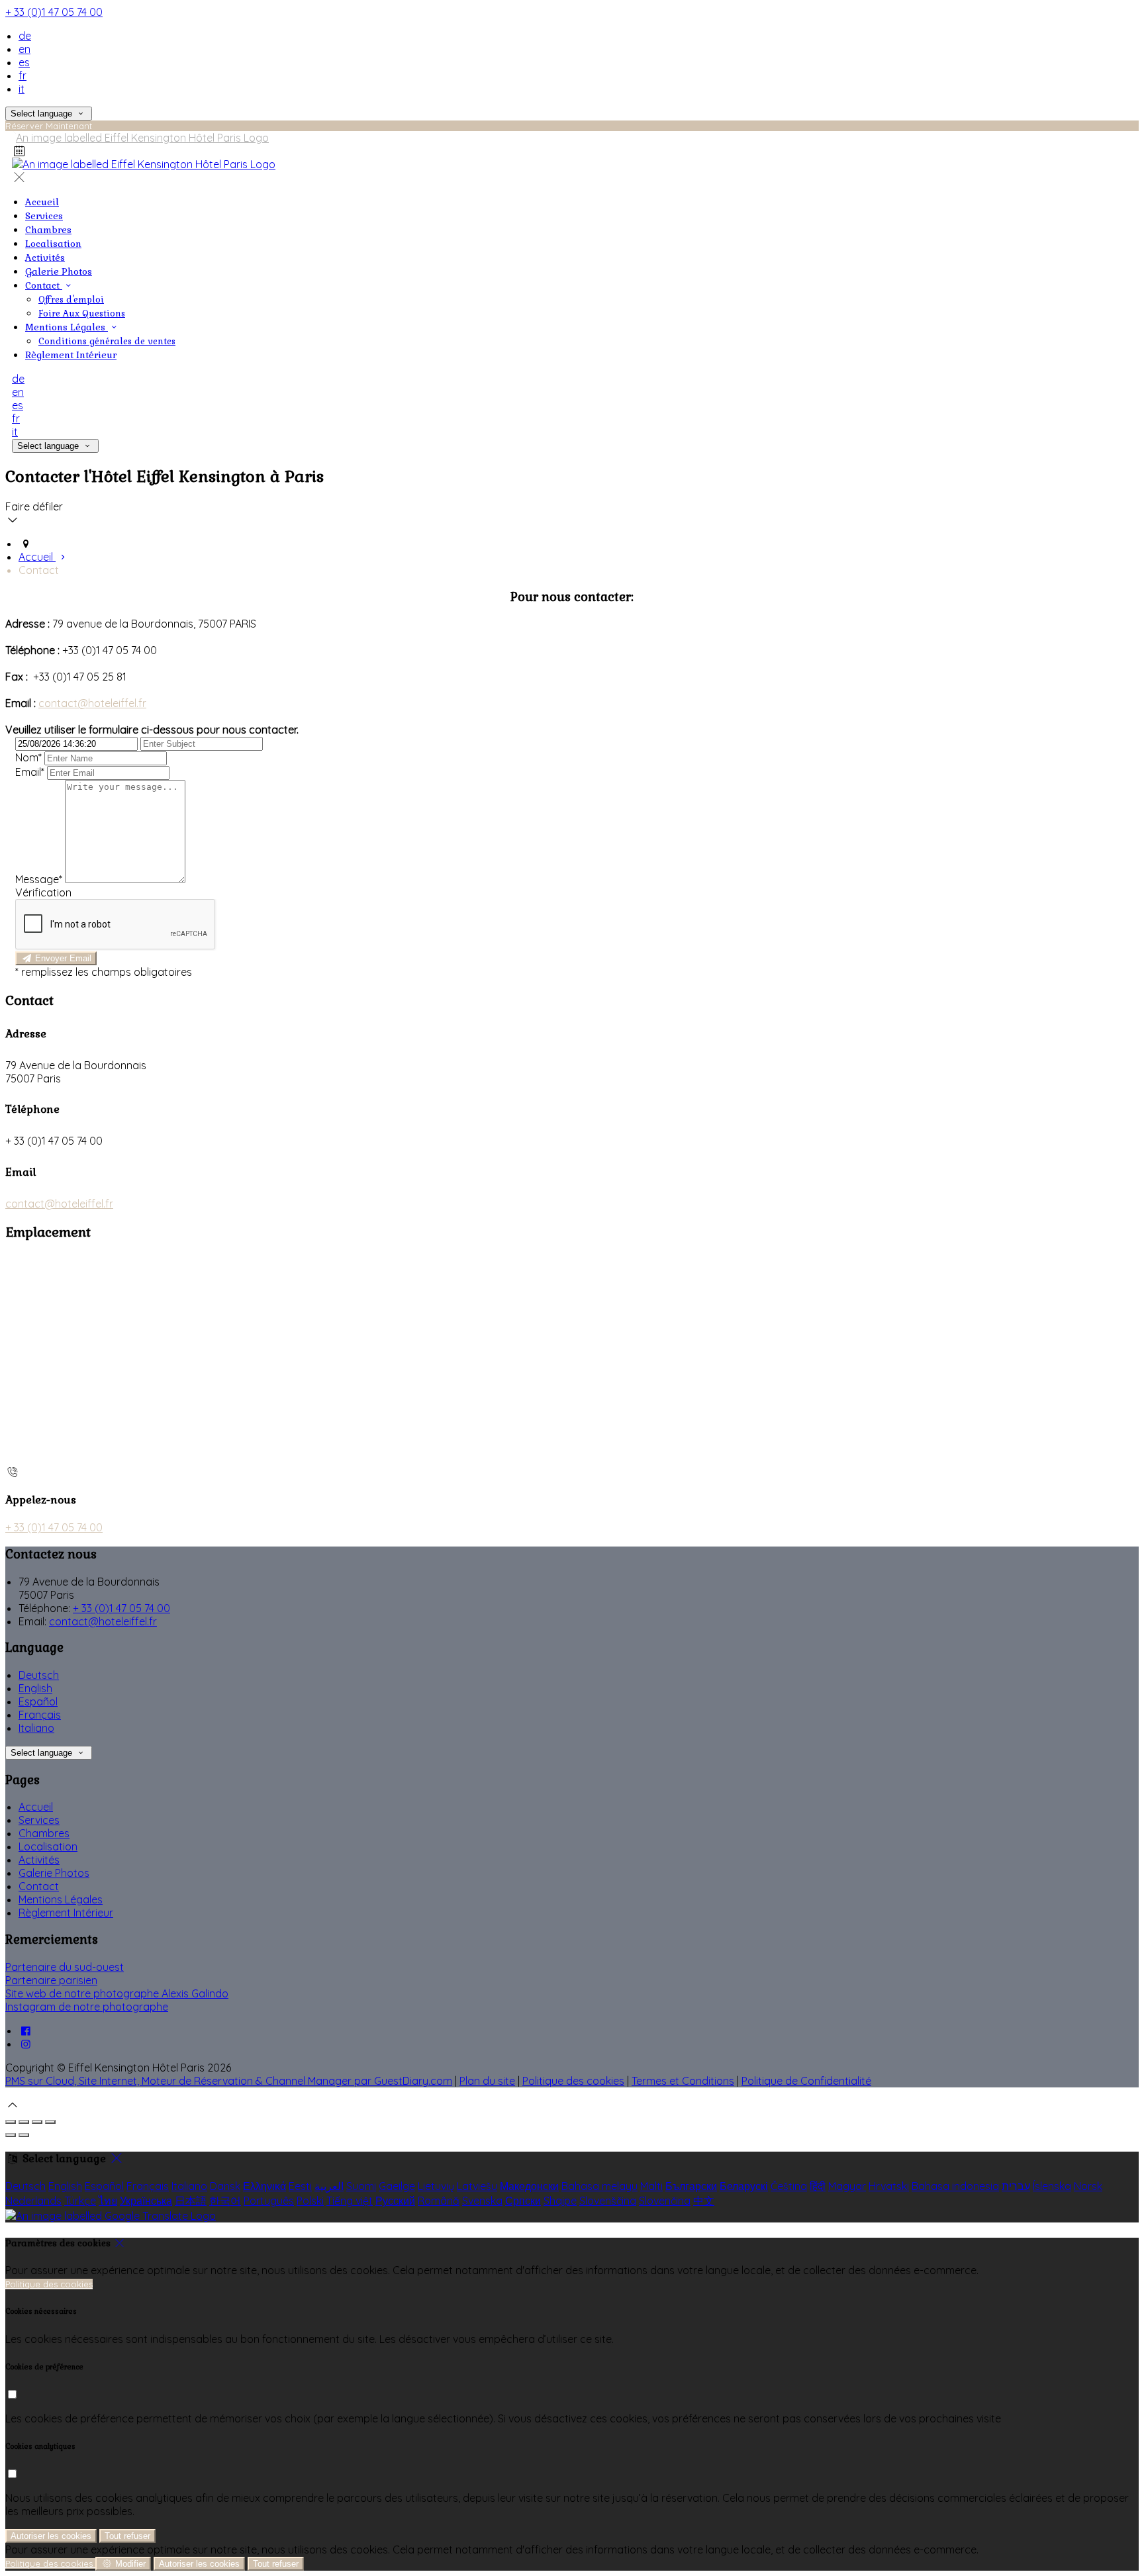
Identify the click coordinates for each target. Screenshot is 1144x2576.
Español (38, 1701)
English (35, 1688)
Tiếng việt (350, 2201)
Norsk (1088, 2186)
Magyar (847, 2186)
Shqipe (560, 2201)
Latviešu (477, 2186)
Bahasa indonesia (955, 2186)
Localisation (48, 1846)
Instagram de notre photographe (87, 2007)
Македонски (529, 2186)
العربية (329, 2186)
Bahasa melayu (599, 2186)
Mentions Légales (61, 1899)
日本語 (191, 2201)
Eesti (300, 2186)
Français (40, 1715)
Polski (310, 2201)
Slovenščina (608, 2201)
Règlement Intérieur (66, 1913)
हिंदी (818, 2186)
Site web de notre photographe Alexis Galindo (117, 1993)
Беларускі (744, 2186)
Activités (39, 1860)
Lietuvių (436, 2186)
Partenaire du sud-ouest (65, 1967)
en (24, 49)
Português (269, 2201)
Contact (39, 1886)
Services (39, 1820)
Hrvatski (889, 2186)
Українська (146, 2201)
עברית (1016, 2186)
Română (439, 2201)
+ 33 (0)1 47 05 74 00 (54, 12)
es (24, 62)
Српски (523, 2201)
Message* (39, 879)
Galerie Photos (54, 1873)
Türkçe (80, 2201)
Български (691, 2186)
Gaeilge (397, 2186)
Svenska (482, 2201)
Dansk (225, 2186)
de (25, 36)
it (22, 89)
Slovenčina (665, 2201)
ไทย (108, 2201)
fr (23, 75)
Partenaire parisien (51, 1980)
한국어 (225, 2201)
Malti (651, 2186)
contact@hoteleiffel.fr (92, 703)
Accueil (36, 1807)
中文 (704, 2201)
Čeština (789, 2186)
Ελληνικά (264, 2186)
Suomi (361, 2186)
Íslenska (1052, 2186)
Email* (30, 772)
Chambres (44, 1833)
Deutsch (39, 1675)
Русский (395, 2201)
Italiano (36, 1728)
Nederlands (33, 2201)
